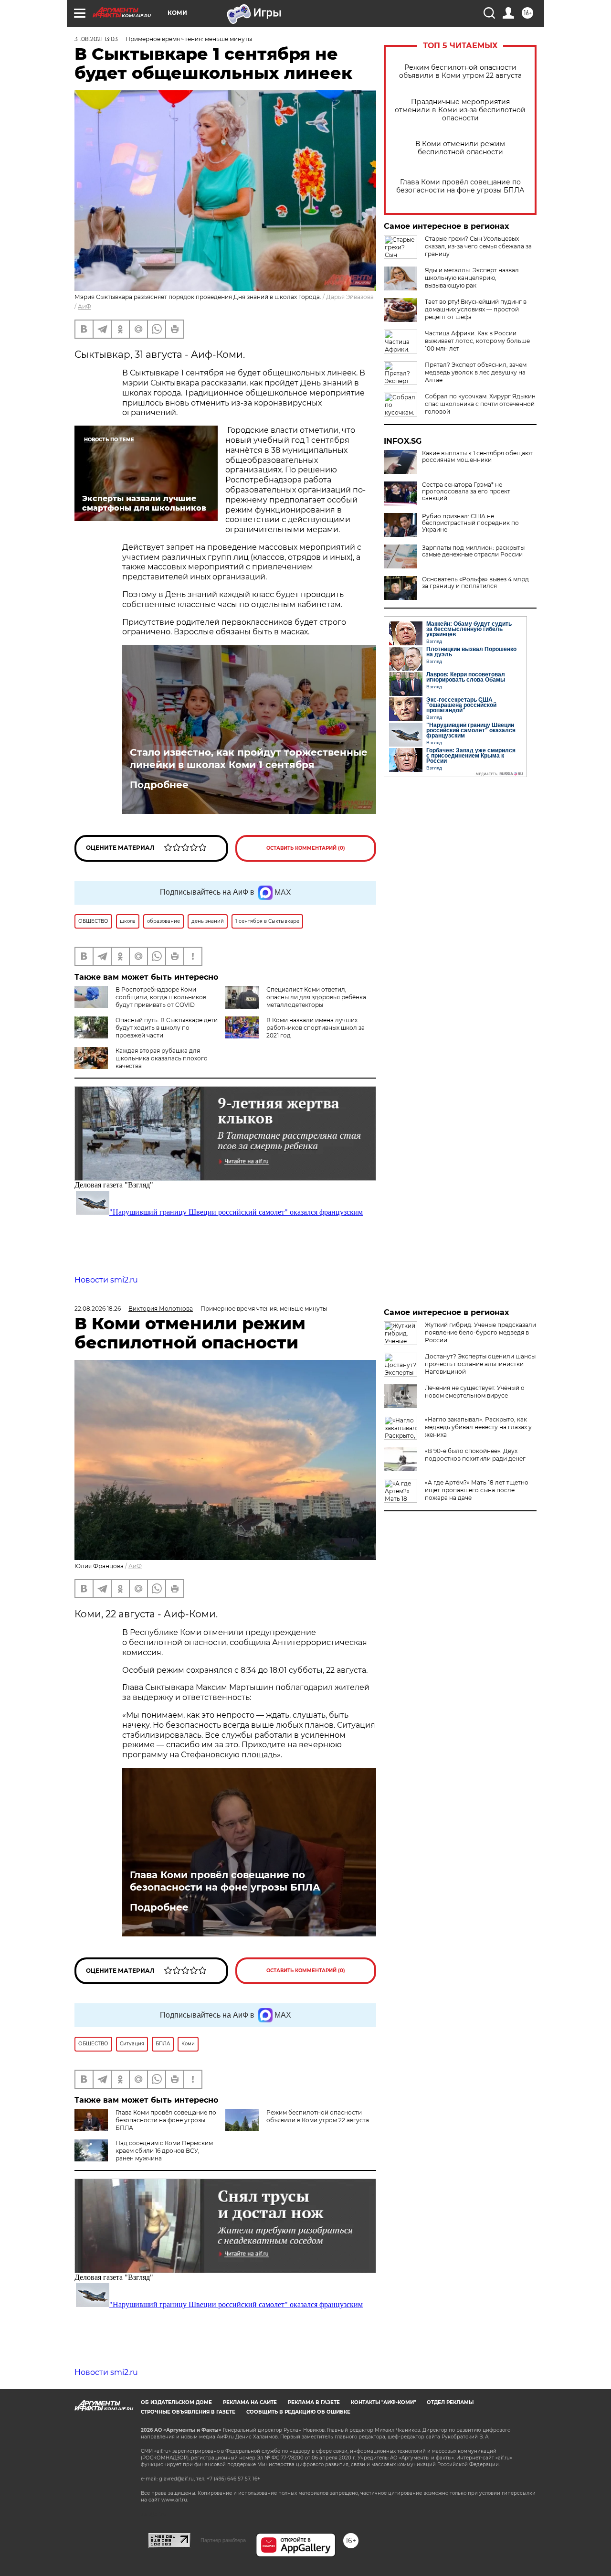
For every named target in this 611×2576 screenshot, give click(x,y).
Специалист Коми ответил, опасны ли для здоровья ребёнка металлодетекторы (316, 997)
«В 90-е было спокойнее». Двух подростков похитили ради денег (475, 1455)
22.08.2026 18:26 (98, 1309)
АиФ (84, 306)
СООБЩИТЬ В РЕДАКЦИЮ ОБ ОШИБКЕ (298, 2412)
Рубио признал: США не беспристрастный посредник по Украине (470, 523)
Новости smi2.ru (106, 1280)
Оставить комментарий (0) (306, 848)
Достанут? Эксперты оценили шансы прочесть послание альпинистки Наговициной (480, 1364)
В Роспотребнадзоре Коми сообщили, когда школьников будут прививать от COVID (161, 997)
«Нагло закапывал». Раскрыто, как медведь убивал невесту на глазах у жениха (478, 1427)
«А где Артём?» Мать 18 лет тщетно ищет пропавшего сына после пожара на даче (477, 1490)
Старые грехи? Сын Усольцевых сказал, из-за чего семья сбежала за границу (478, 246)
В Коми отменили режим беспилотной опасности (460, 148)
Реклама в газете (314, 2402)
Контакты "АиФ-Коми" (383, 2402)
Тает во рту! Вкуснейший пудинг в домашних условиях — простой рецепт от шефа (476, 309)
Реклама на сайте (250, 2402)
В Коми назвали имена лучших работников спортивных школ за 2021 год (316, 1028)
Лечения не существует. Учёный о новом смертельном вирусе (475, 1392)
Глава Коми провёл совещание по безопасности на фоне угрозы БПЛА (460, 186)
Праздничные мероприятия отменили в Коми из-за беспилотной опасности (460, 110)
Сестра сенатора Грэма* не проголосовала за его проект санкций (466, 492)
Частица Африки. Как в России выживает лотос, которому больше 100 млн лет (477, 341)
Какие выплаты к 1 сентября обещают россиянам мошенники (477, 457)
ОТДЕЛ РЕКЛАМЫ (450, 2402)
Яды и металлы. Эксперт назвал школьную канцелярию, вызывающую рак (472, 278)
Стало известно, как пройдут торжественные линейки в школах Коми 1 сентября (249, 759)
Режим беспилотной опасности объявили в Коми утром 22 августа (460, 72)
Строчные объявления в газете (188, 2412)
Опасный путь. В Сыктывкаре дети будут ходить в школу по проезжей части (167, 1028)
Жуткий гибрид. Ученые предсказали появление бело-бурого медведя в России (480, 1332)
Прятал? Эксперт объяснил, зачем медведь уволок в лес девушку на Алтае (476, 372)
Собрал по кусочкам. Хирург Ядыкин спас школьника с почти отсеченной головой (480, 404)
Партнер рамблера (223, 2540)
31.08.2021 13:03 (96, 39)
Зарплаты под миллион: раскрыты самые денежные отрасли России (473, 551)
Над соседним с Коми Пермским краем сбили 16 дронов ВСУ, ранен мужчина (164, 2151)
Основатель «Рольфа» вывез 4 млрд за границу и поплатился (475, 583)
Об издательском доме (176, 2402)
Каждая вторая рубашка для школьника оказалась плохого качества (162, 1058)
